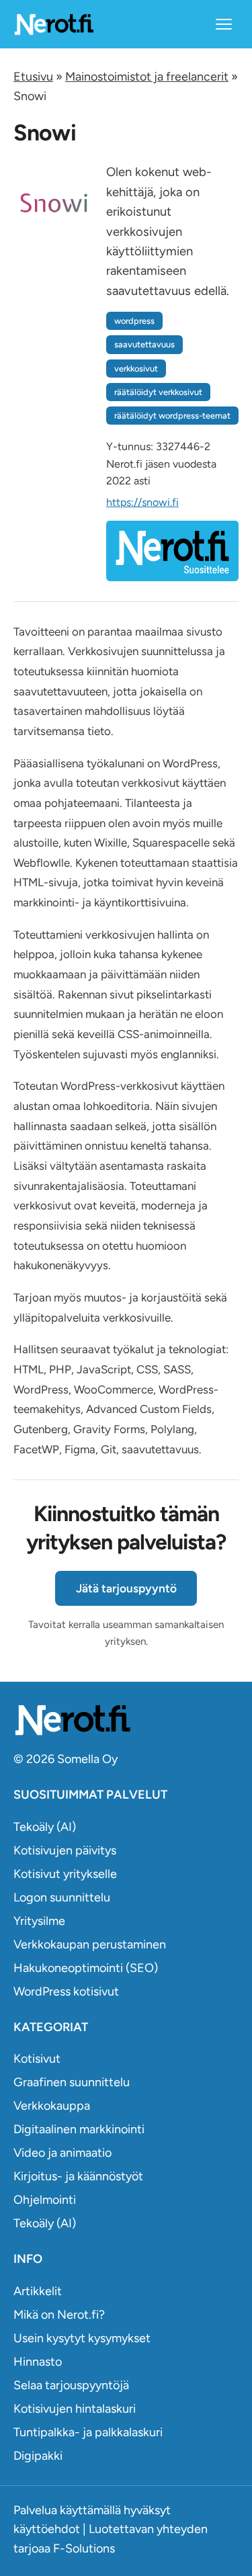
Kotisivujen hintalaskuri (75, 2409)
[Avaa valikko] (224, 24)
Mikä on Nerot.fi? (59, 2315)
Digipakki (38, 2456)
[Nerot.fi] (126, 1720)
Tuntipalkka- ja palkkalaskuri (88, 2432)
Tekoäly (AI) (45, 1827)
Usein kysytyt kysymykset (82, 2338)
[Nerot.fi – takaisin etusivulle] (54, 24)
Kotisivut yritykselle (65, 1874)
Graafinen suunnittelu (72, 2082)
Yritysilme (39, 1921)
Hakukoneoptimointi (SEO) (86, 1968)
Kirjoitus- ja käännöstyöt (78, 2176)
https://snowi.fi (142, 502)
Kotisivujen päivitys (65, 1850)
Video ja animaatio (62, 2153)
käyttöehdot (47, 2529)
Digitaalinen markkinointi (79, 2129)
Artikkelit (38, 2291)
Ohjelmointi (45, 2200)
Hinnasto (38, 2362)
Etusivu (33, 77)
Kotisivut (37, 2059)
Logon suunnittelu (62, 1897)
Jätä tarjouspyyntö (126, 1588)
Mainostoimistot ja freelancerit (147, 77)
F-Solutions (84, 2548)
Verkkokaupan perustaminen (90, 1944)
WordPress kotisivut (66, 1991)
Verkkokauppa (52, 2106)
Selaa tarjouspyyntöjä (71, 2385)
